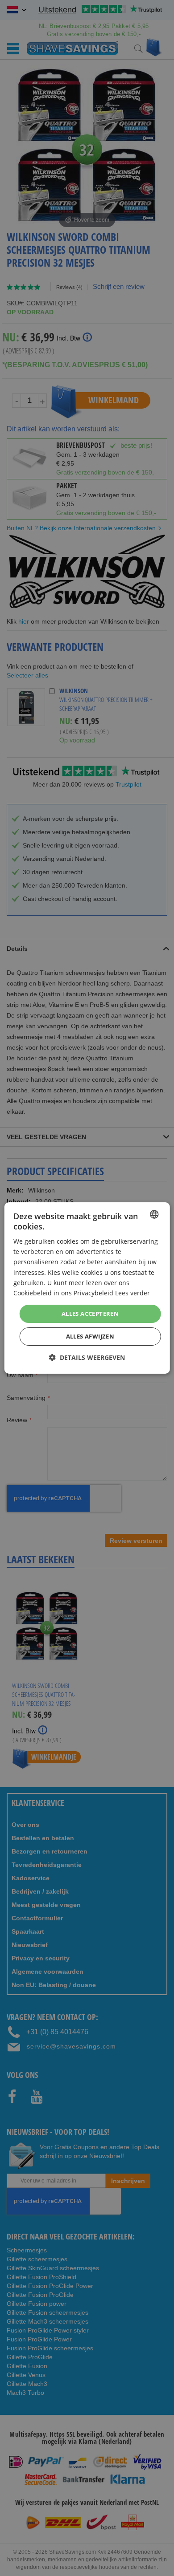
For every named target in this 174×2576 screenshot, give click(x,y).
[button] (87, 1357)
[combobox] (154, 1214)
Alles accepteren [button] (90, 1314)
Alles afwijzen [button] (90, 1336)
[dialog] (87, 1288)
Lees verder (133, 1293)
